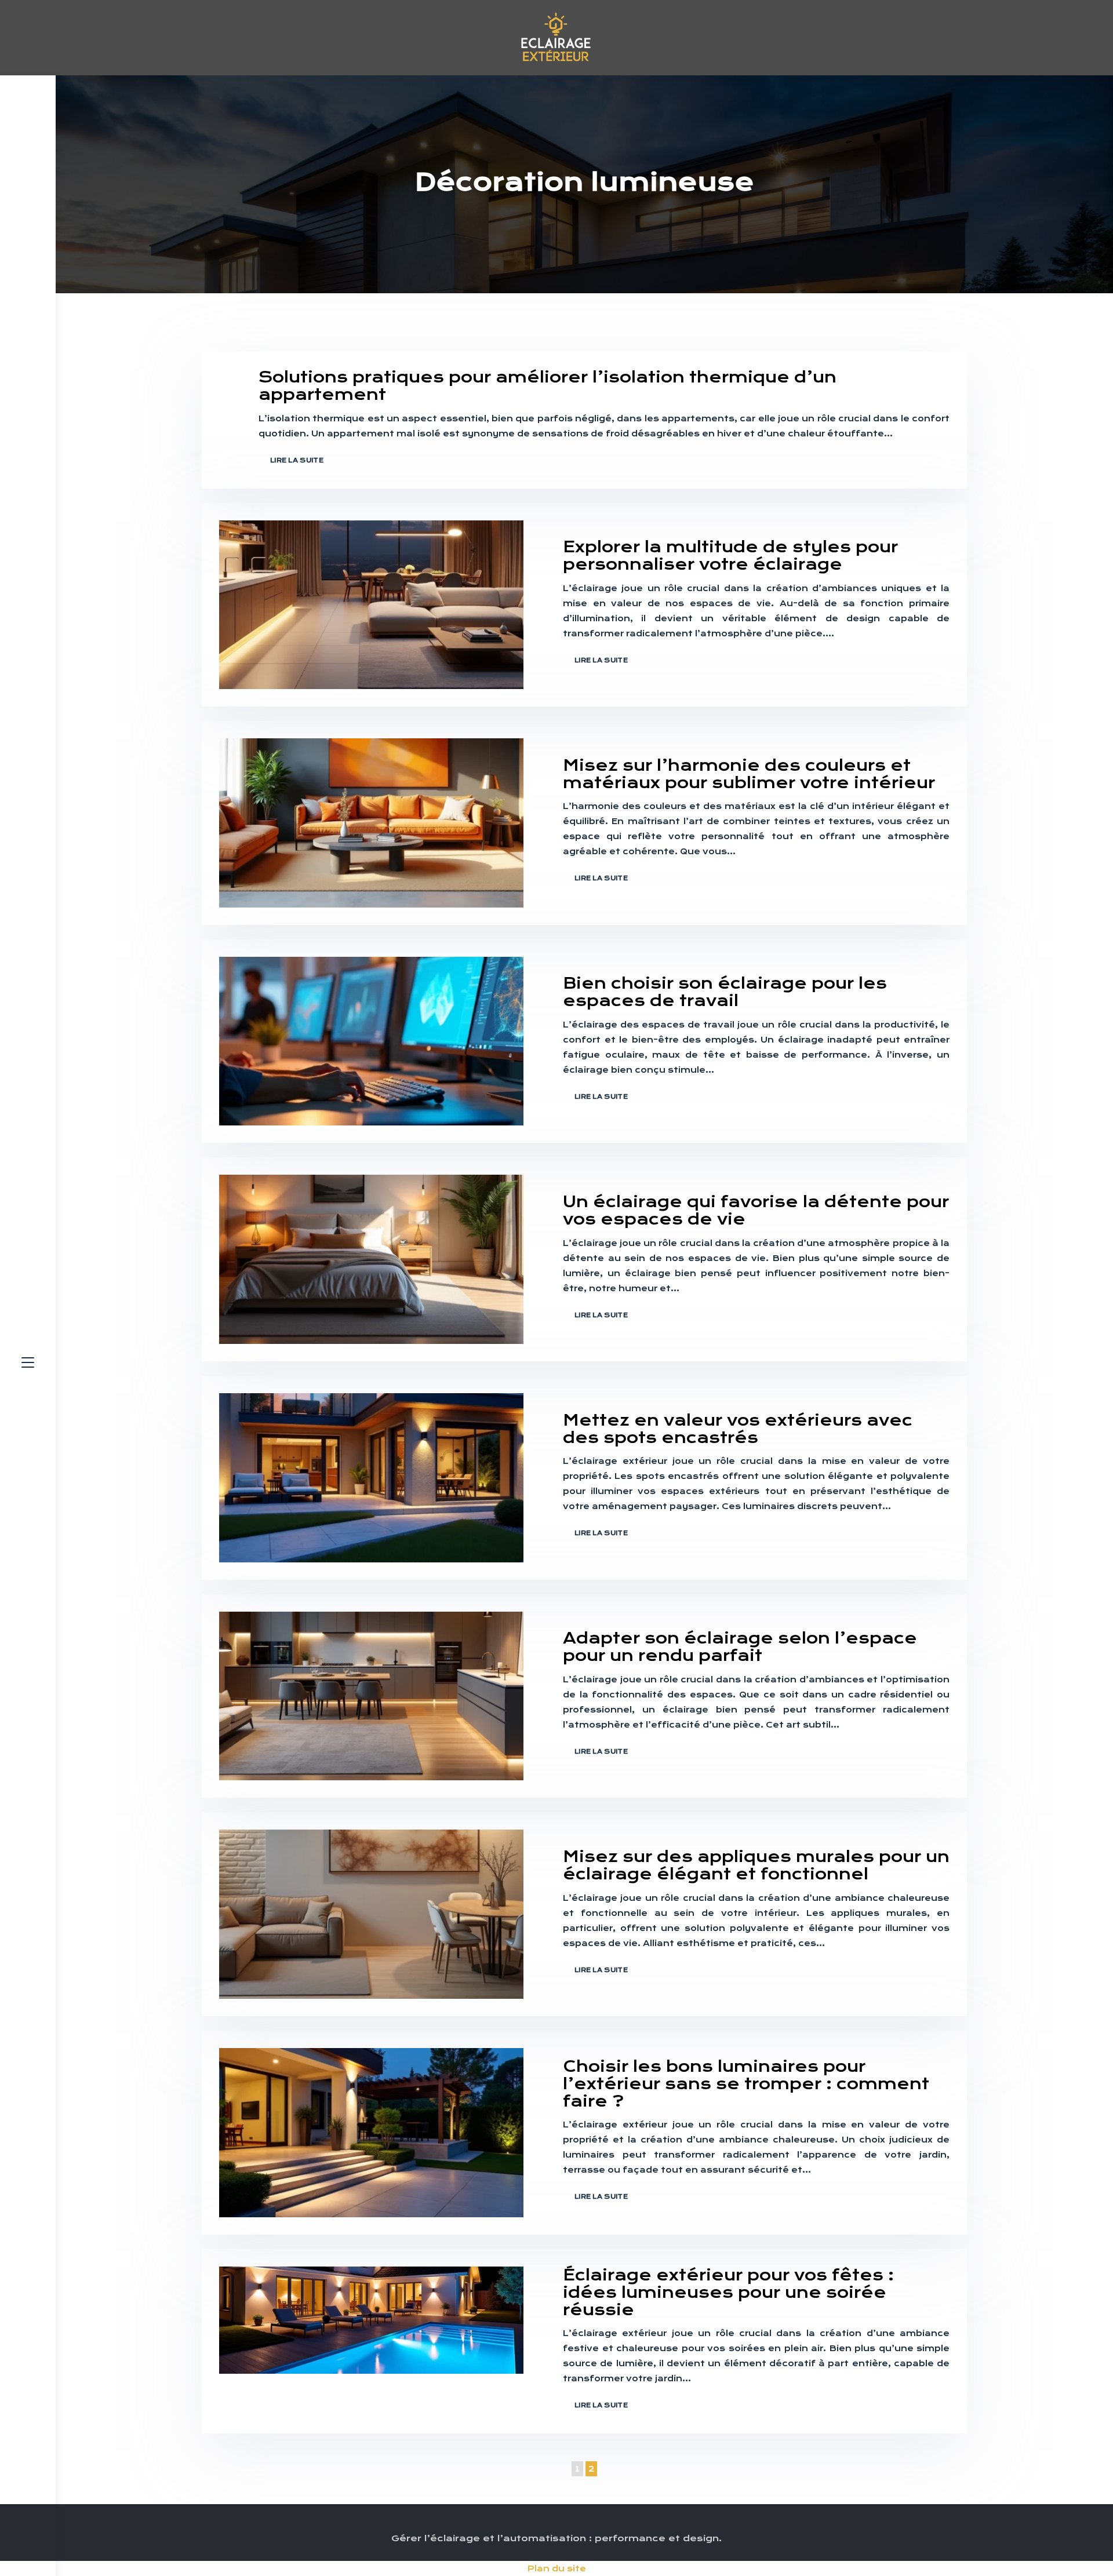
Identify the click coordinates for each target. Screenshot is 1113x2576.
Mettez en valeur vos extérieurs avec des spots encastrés (738, 1429)
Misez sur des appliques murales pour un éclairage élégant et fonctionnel (756, 1865)
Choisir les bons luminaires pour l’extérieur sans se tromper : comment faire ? (746, 2084)
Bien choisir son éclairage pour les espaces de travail (725, 992)
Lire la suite (297, 460)
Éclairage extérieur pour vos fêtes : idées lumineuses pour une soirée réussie (728, 2292)
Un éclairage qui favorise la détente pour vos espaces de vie (756, 1210)
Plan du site (557, 2568)
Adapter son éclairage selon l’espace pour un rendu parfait (740, 1647)
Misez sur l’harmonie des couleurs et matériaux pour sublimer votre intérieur (749, 774)
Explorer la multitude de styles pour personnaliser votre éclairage (730, 555)
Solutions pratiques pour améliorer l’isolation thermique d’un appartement (548, 386)
